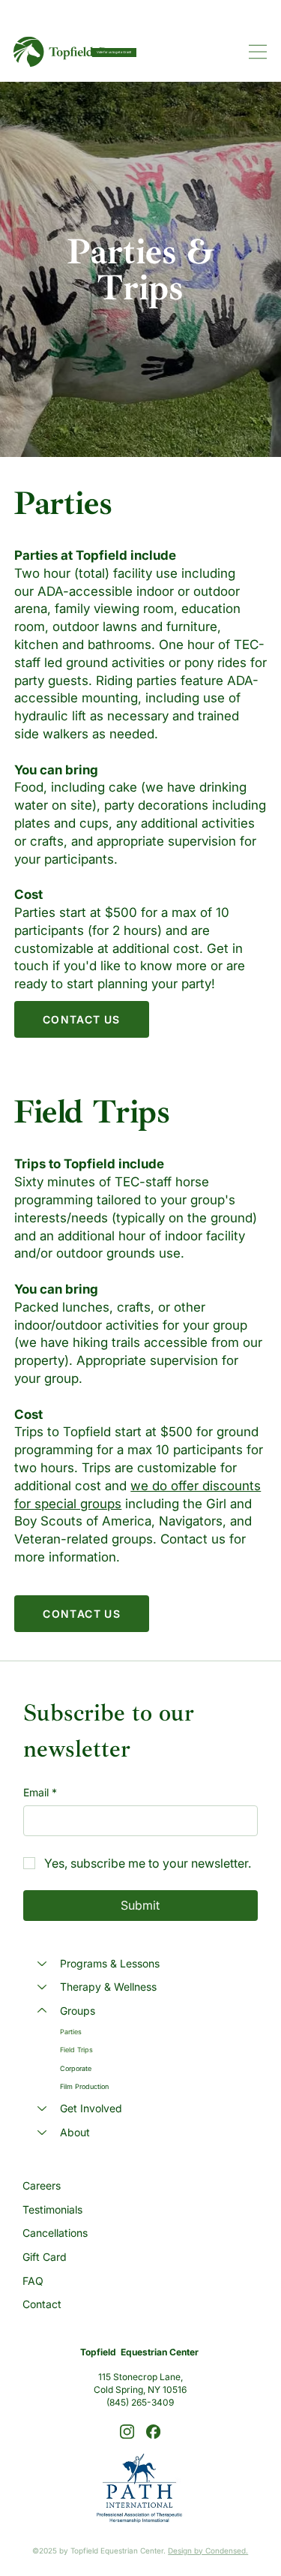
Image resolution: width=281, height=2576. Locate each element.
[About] (41, 2133)
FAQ (33, 2281)
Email (40, 1792)
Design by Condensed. (208, 2550)
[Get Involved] (41, 2109)
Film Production (84, 2086)
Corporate (76, 2068)
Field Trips (76, 2050)
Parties (71, 2032)
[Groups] (41, 2011)
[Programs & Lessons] (41, 1964)
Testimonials (52, 2209)
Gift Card (45, 2257)
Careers (42, 2185)
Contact (42, 2304)
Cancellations (55, 2233)
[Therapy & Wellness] (41, 1987)
